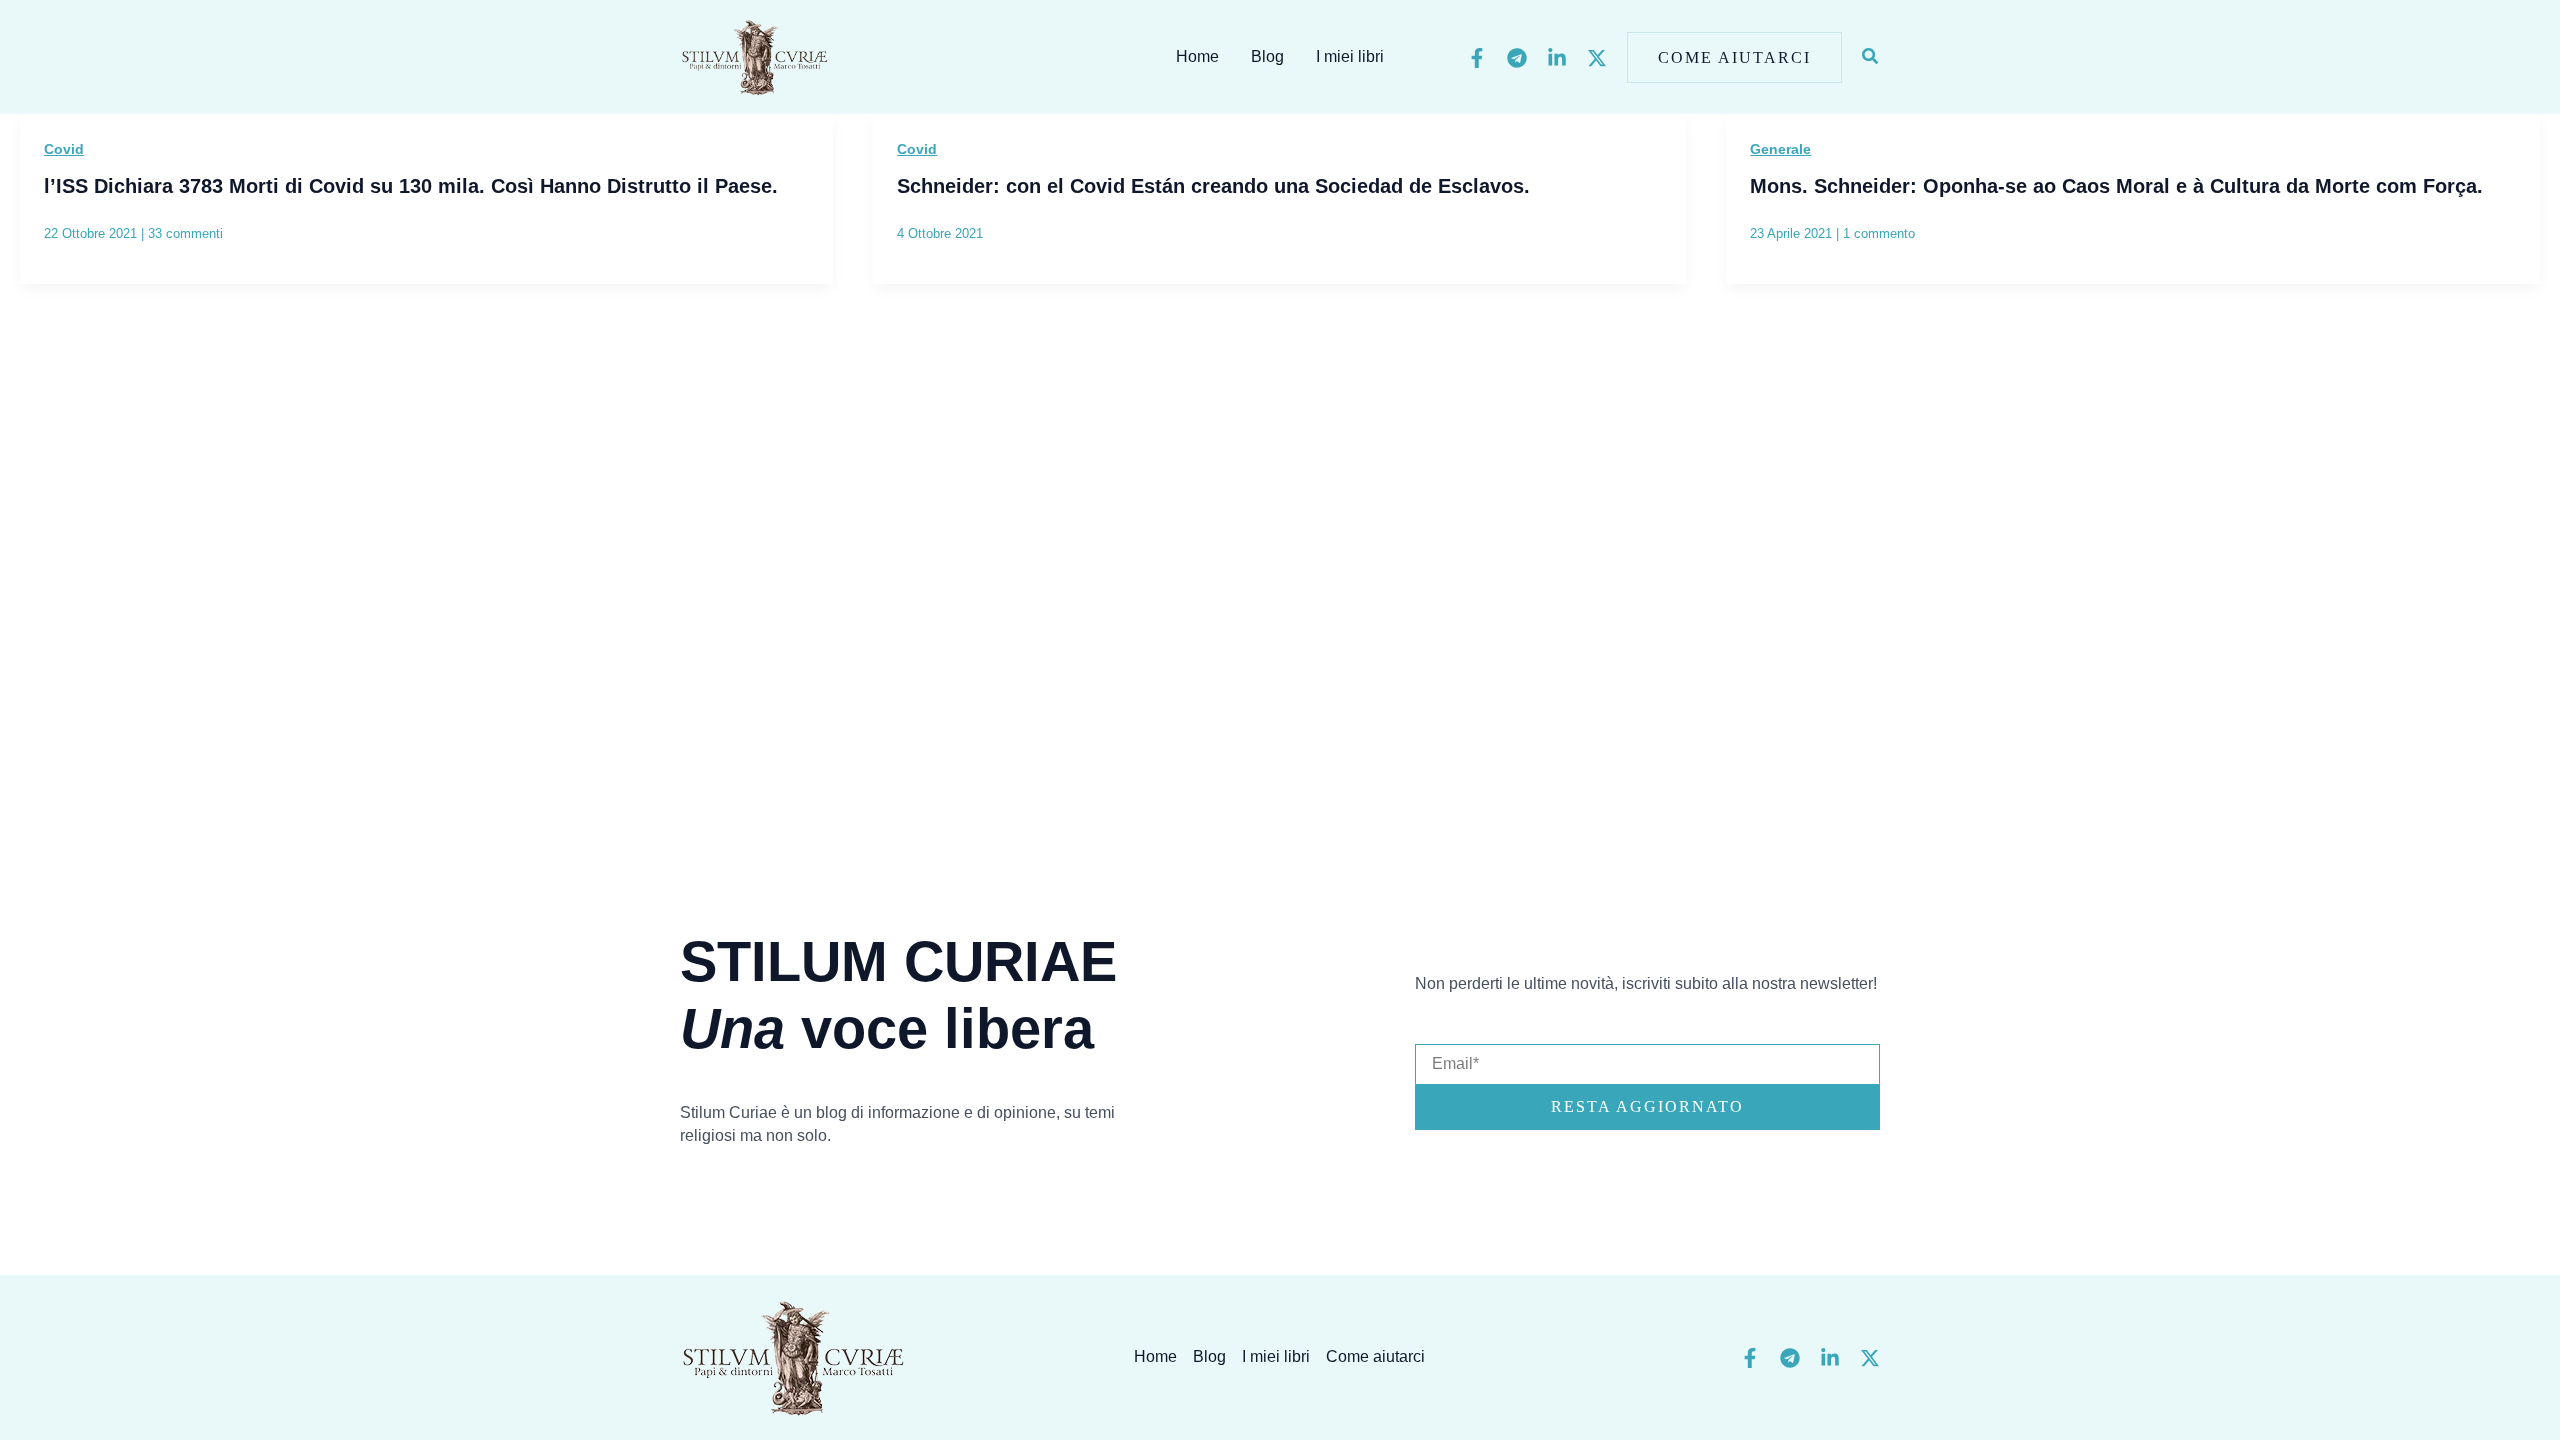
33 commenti (185, 233)
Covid (64, 149)
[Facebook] (1477, 58)
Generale (1780, 149)
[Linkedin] (1557, 58)
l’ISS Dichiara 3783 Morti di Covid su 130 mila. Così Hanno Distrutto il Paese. (411, 186)
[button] (1734, 57)
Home (1197, 56)
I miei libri (1350, 56)
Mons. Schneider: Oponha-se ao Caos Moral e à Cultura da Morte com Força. (2116, 186)
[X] (1597, 58)
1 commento (1879, 233)
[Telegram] (1517, 58)
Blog (1267, 56)
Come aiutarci (1375, 1356)
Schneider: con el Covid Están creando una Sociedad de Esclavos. (1213, 186)
